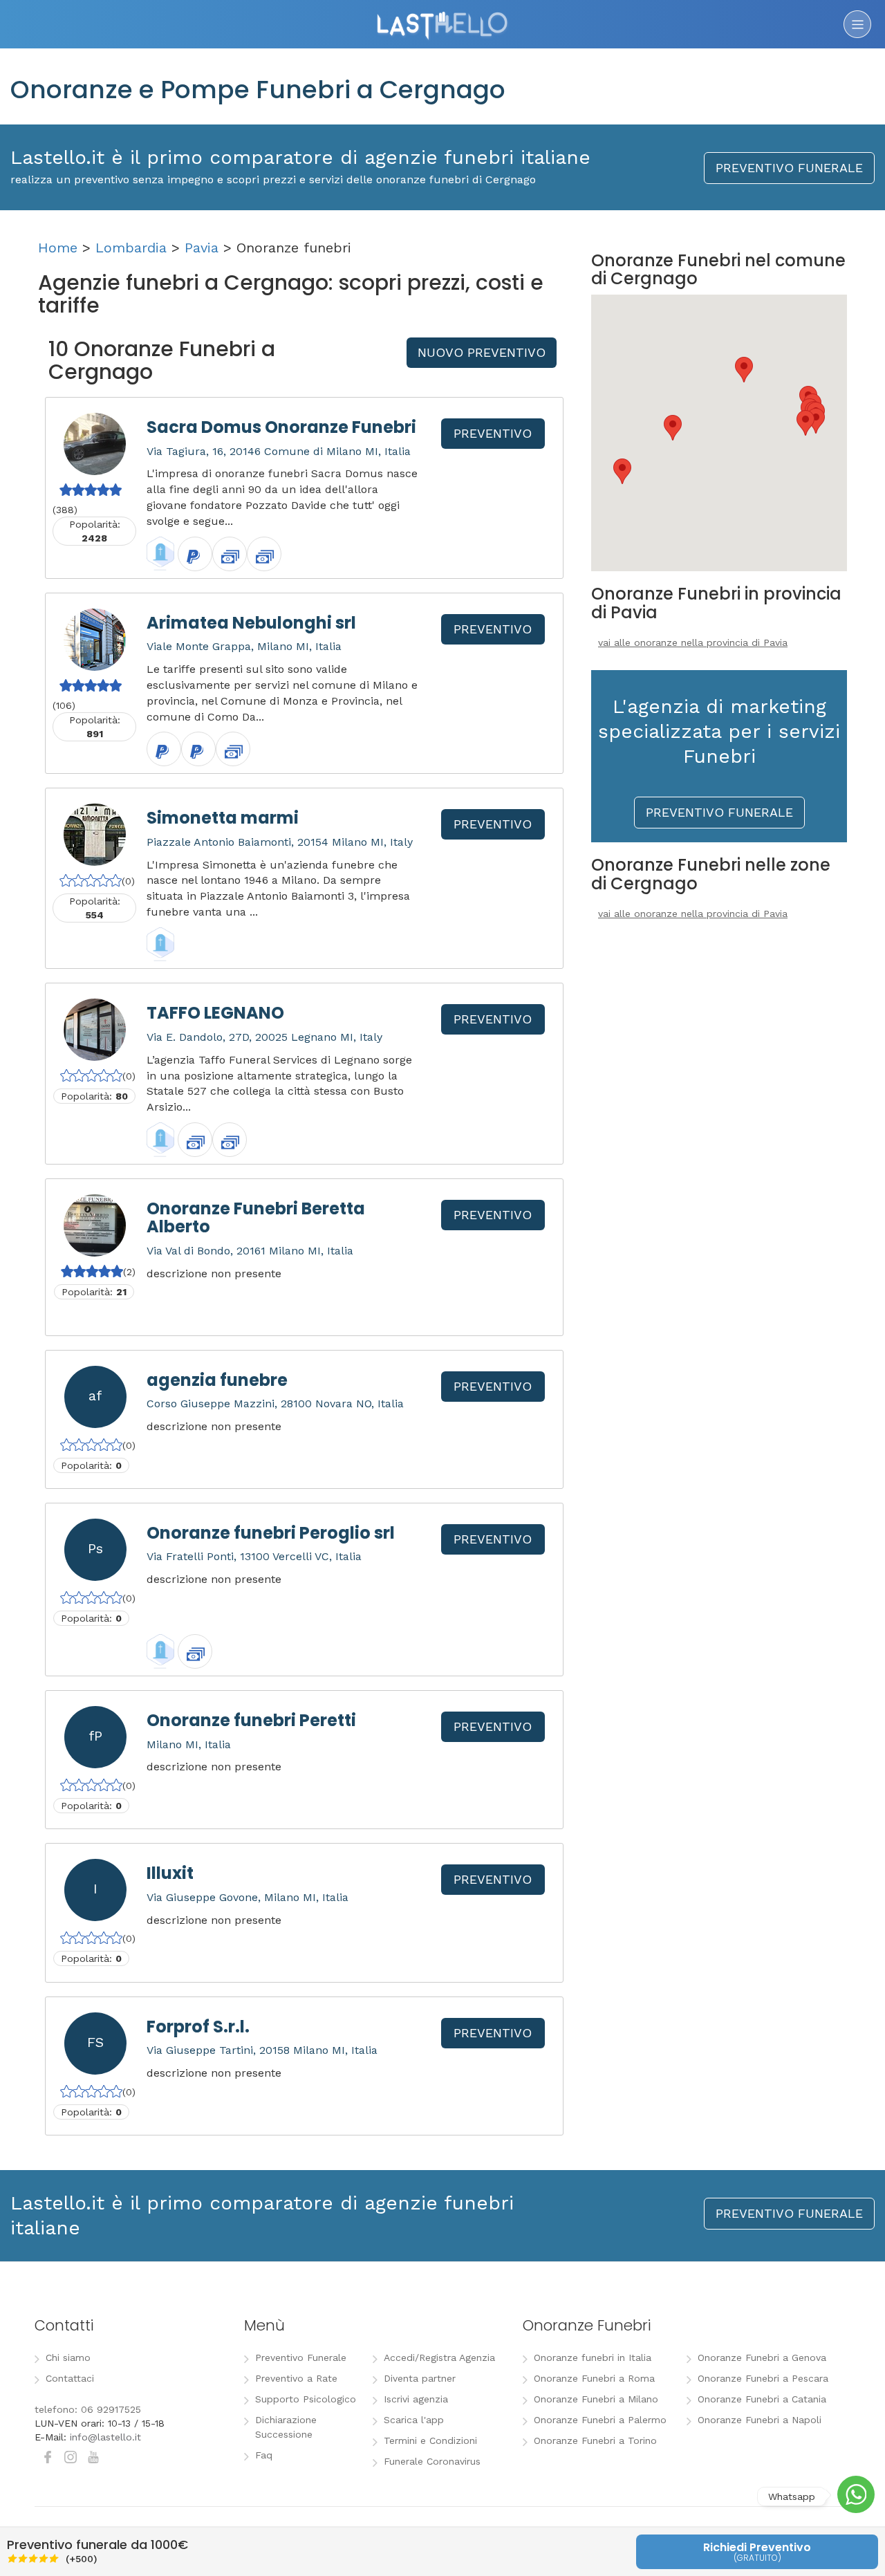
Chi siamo (68, 2357)
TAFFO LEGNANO (215, 1013)
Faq (264, 2455)
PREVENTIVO (493, 433)
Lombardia (131, 248)
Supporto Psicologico (306, 2399)
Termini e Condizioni (430, 2440)
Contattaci (70, 2378)
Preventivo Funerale (301, 2357)
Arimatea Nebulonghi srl (251, 623)
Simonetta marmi (223, 818)
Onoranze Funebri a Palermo (600, 2420)
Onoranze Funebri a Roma (594, 2378)
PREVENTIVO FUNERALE (789, 168)
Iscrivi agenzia (416, 2399)
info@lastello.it (105, 2437)
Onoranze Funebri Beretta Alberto (256, 1217)
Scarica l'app (414, 2420)
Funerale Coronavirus (432, 2461)
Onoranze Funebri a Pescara (763, 2378)
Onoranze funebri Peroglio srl (271, 1533)
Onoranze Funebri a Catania (762, 2399)
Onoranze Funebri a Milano (596, 2399)
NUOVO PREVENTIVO (482, 352)
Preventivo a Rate (296, 2378)
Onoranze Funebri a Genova (762, 2357)
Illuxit (170, 1873)
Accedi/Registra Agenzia (439, 2357)
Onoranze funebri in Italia (593, 2357)
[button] (805, 423)
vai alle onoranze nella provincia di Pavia (693, 642)
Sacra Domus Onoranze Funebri (281, 427)
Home (58, 248)
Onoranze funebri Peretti (251, 1720)
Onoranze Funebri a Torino (595, 2440)
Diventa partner (420, 2378)
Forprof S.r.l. (198, 2027)
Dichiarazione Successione (286, 2427)
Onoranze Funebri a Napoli (760, 2420)
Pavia (202, 248)
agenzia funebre (217, 1380)
